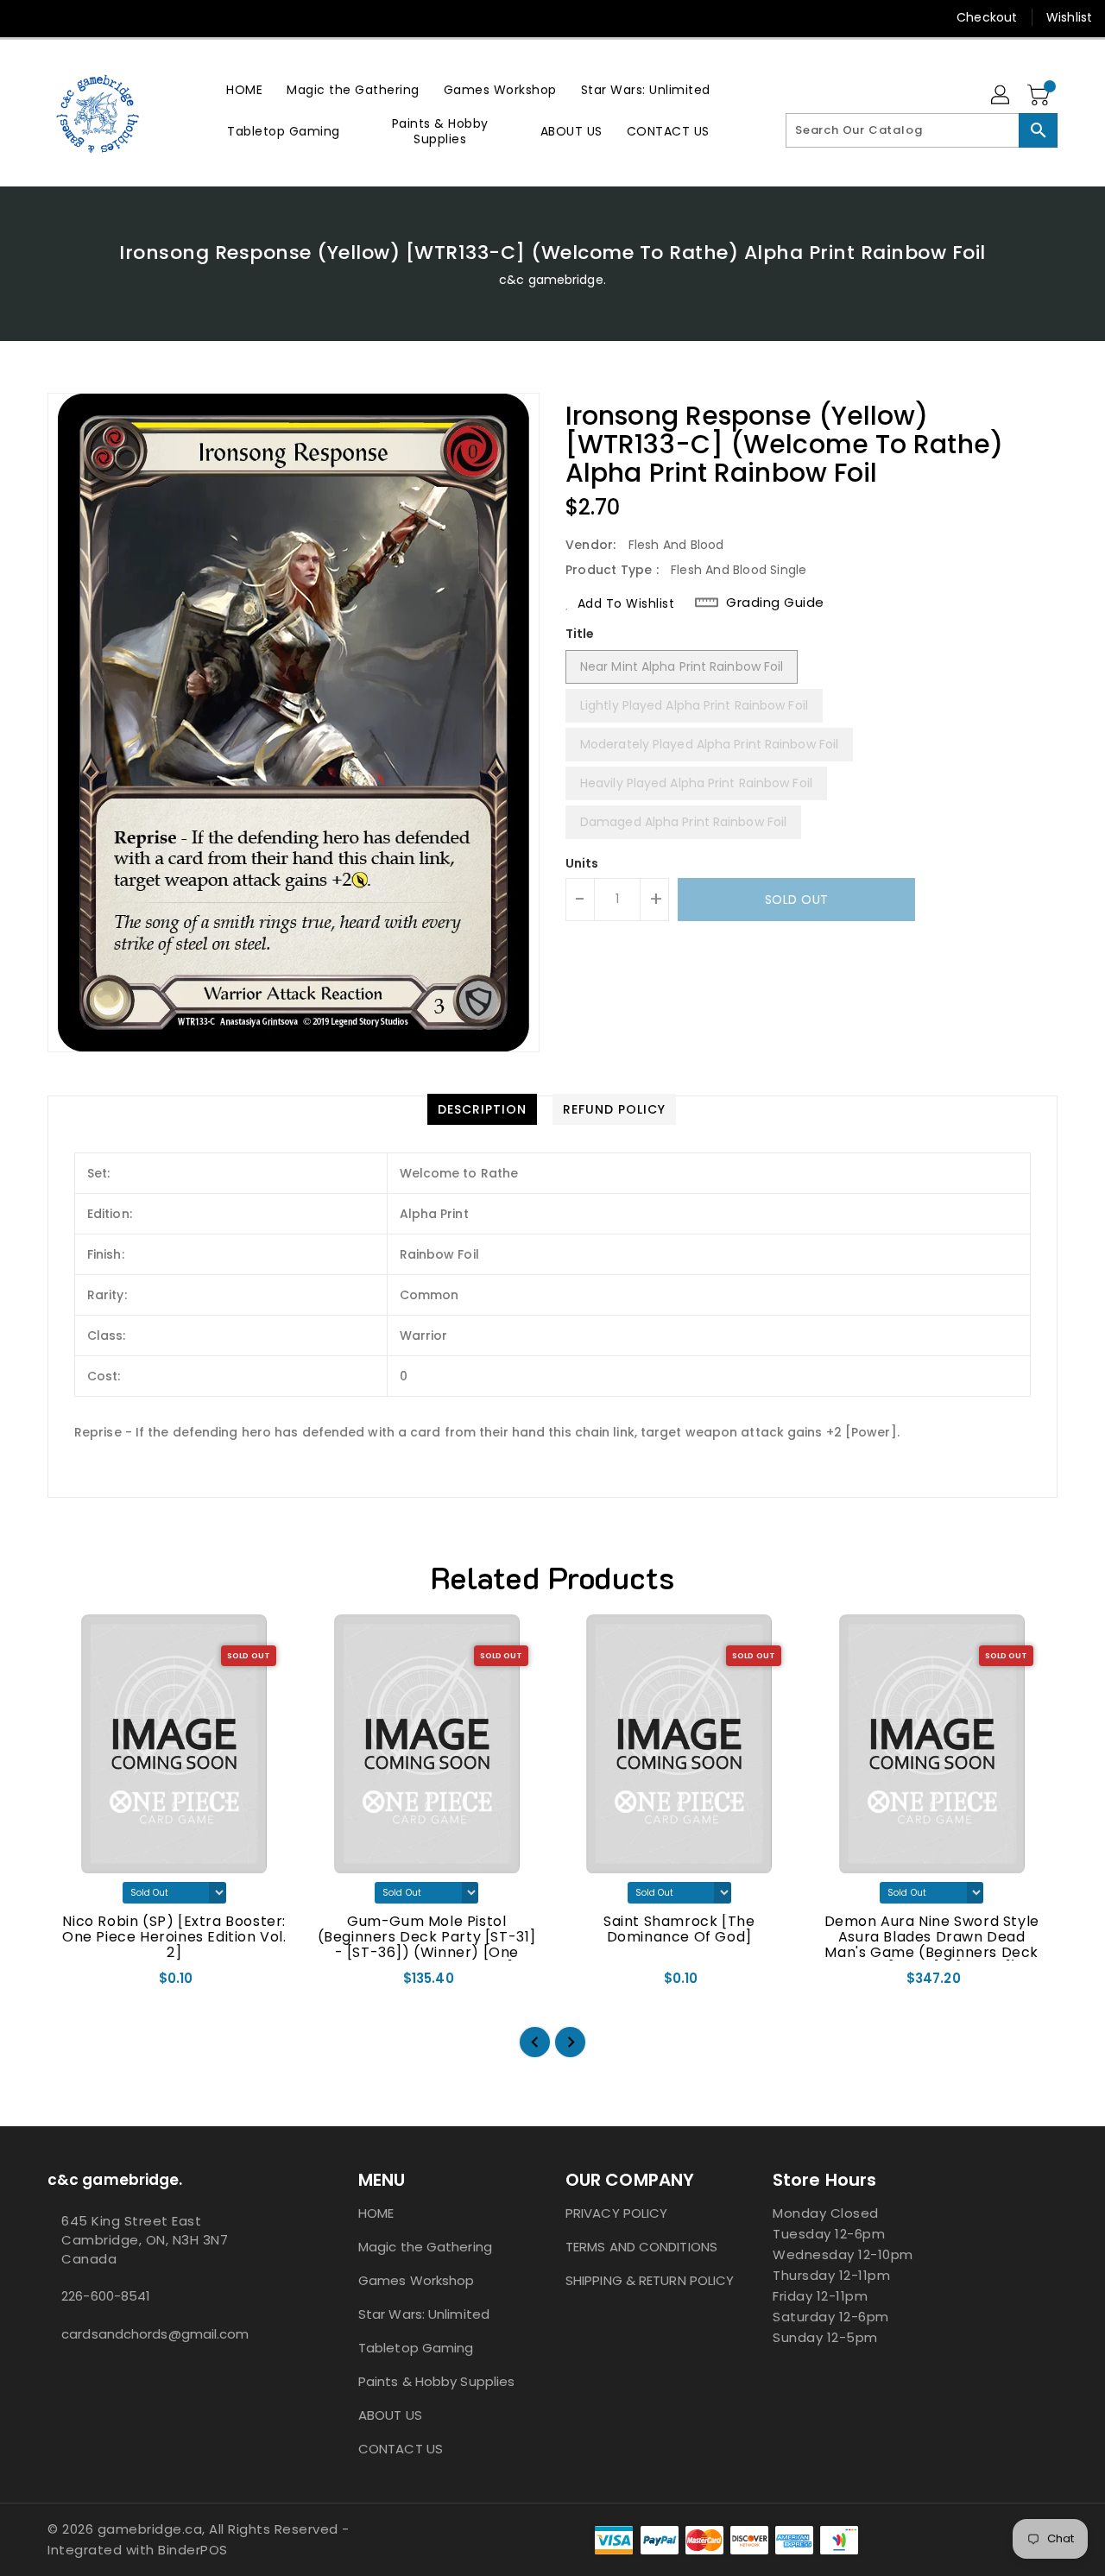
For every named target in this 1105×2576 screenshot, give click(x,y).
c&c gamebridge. (552, 280)
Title (580, 634)
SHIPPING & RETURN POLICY (650, 2280)
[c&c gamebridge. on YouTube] (60, 17)
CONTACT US (401, 2449)
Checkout (987, 17)
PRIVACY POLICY (616, 2213)
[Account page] (1001, 96)
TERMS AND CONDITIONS (641, 2247)
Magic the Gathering (425, 2247)
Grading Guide (775, 603)
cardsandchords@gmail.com (155, 2334)
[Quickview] (76, 1984)
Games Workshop (416, 2280)
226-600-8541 (106, 2296)
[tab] (482, 1109)
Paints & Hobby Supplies (436, 2381)
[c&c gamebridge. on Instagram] (28, 17)
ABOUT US (390, 2415)
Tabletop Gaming (416, 2348)
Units (582, 863)
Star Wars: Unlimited (424, 2314)
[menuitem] (244, 89)
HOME (376, 2213)
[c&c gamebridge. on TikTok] (93, 17)
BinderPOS (193, 2550)
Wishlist (1069, 17)
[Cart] (1040, 96)
